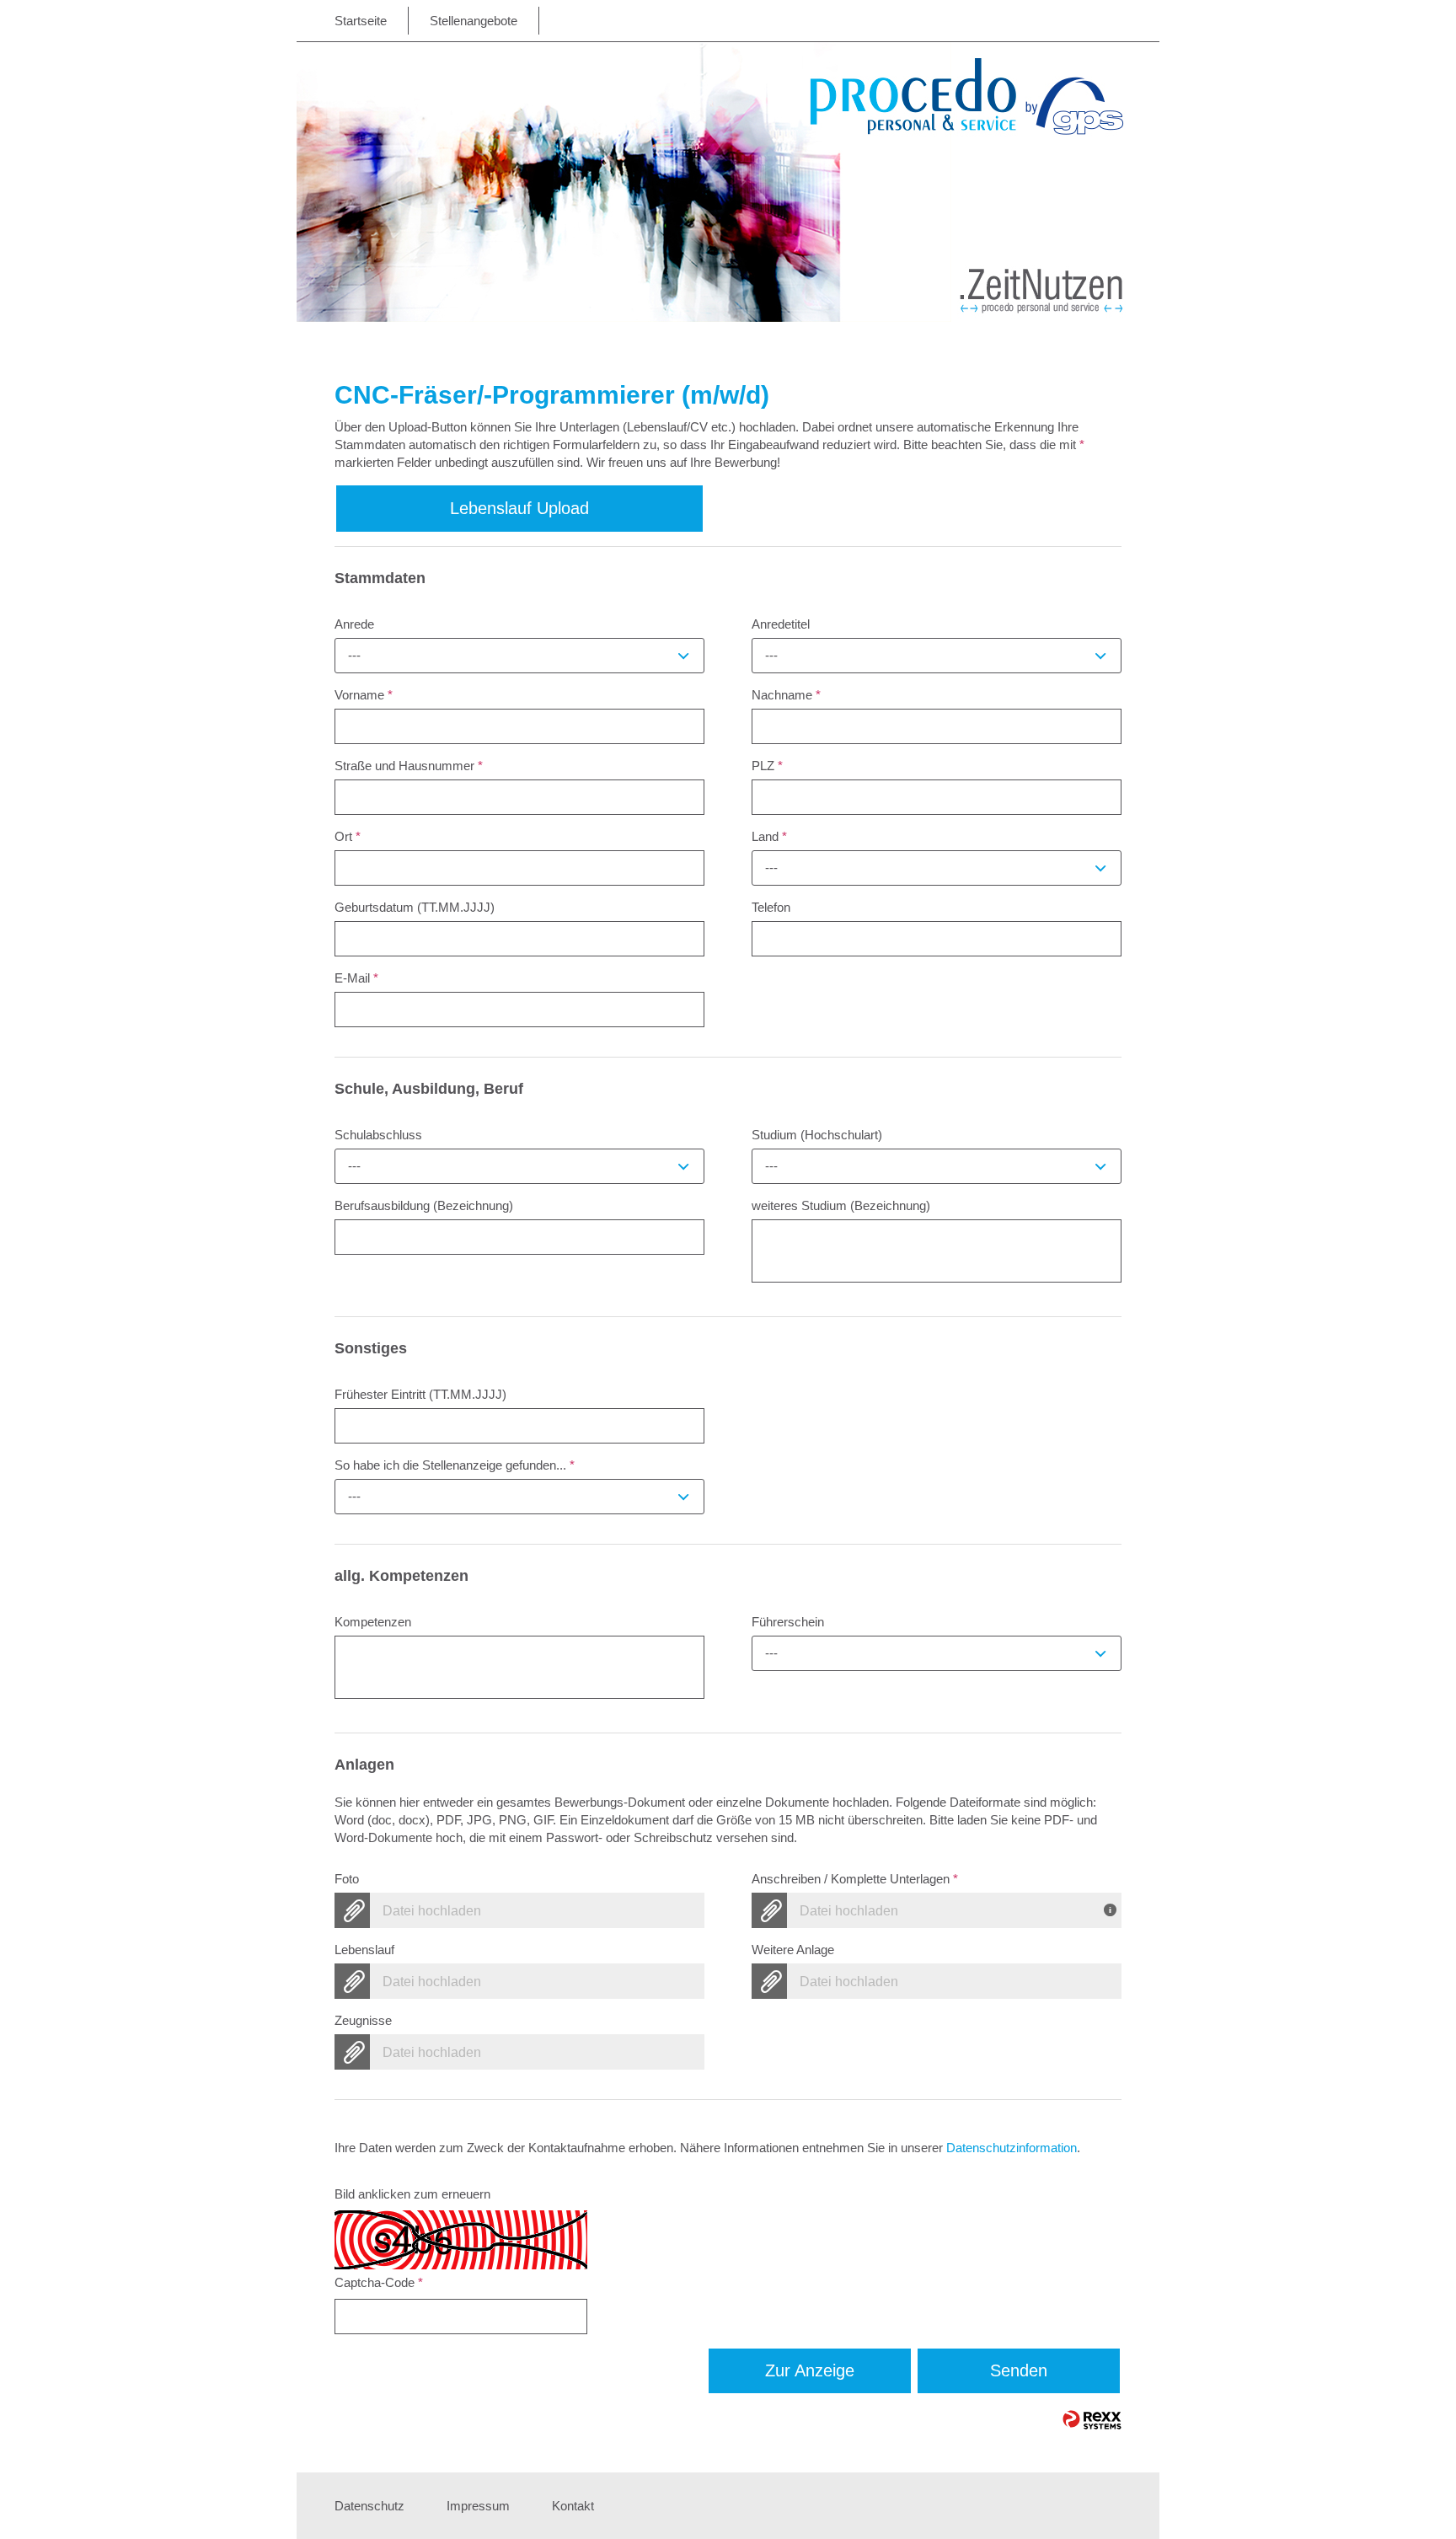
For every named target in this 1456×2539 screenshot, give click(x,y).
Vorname (364, 695)
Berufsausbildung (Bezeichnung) (424, 1205)
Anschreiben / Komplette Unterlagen (855, 1879)
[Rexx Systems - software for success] (1092, 2420)
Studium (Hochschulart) (817, 1135)
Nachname (786, 695)
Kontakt (573, 2506)
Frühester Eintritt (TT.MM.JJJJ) (420, 1394)
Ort (348, 836)
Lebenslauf (364, 1950)
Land (769, 836)
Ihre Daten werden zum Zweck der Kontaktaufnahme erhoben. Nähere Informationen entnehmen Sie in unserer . (707, 2148)
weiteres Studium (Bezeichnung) (841, 1205)
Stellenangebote (474, 21)
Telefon (771, 907)
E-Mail (356, 978)
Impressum (478, 2506)
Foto (347, 1879)
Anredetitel (781, 624)
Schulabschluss (378, 1135)
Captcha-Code (379, 2282)
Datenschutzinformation (1012, 2148)
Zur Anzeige (810, 2370)
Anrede (354, 624)
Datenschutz (369, 2506)
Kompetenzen (373, 1622)
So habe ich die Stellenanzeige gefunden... (455, 1465)
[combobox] (519, 656)
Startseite (361, 21)
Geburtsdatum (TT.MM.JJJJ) (415, 907)
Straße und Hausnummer (409, 766)
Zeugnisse (363, 2020)
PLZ (767, 766)
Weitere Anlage (793, 1950)
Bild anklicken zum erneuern (412, 2194)
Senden (1019, 2370)
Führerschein (788, 1622)
